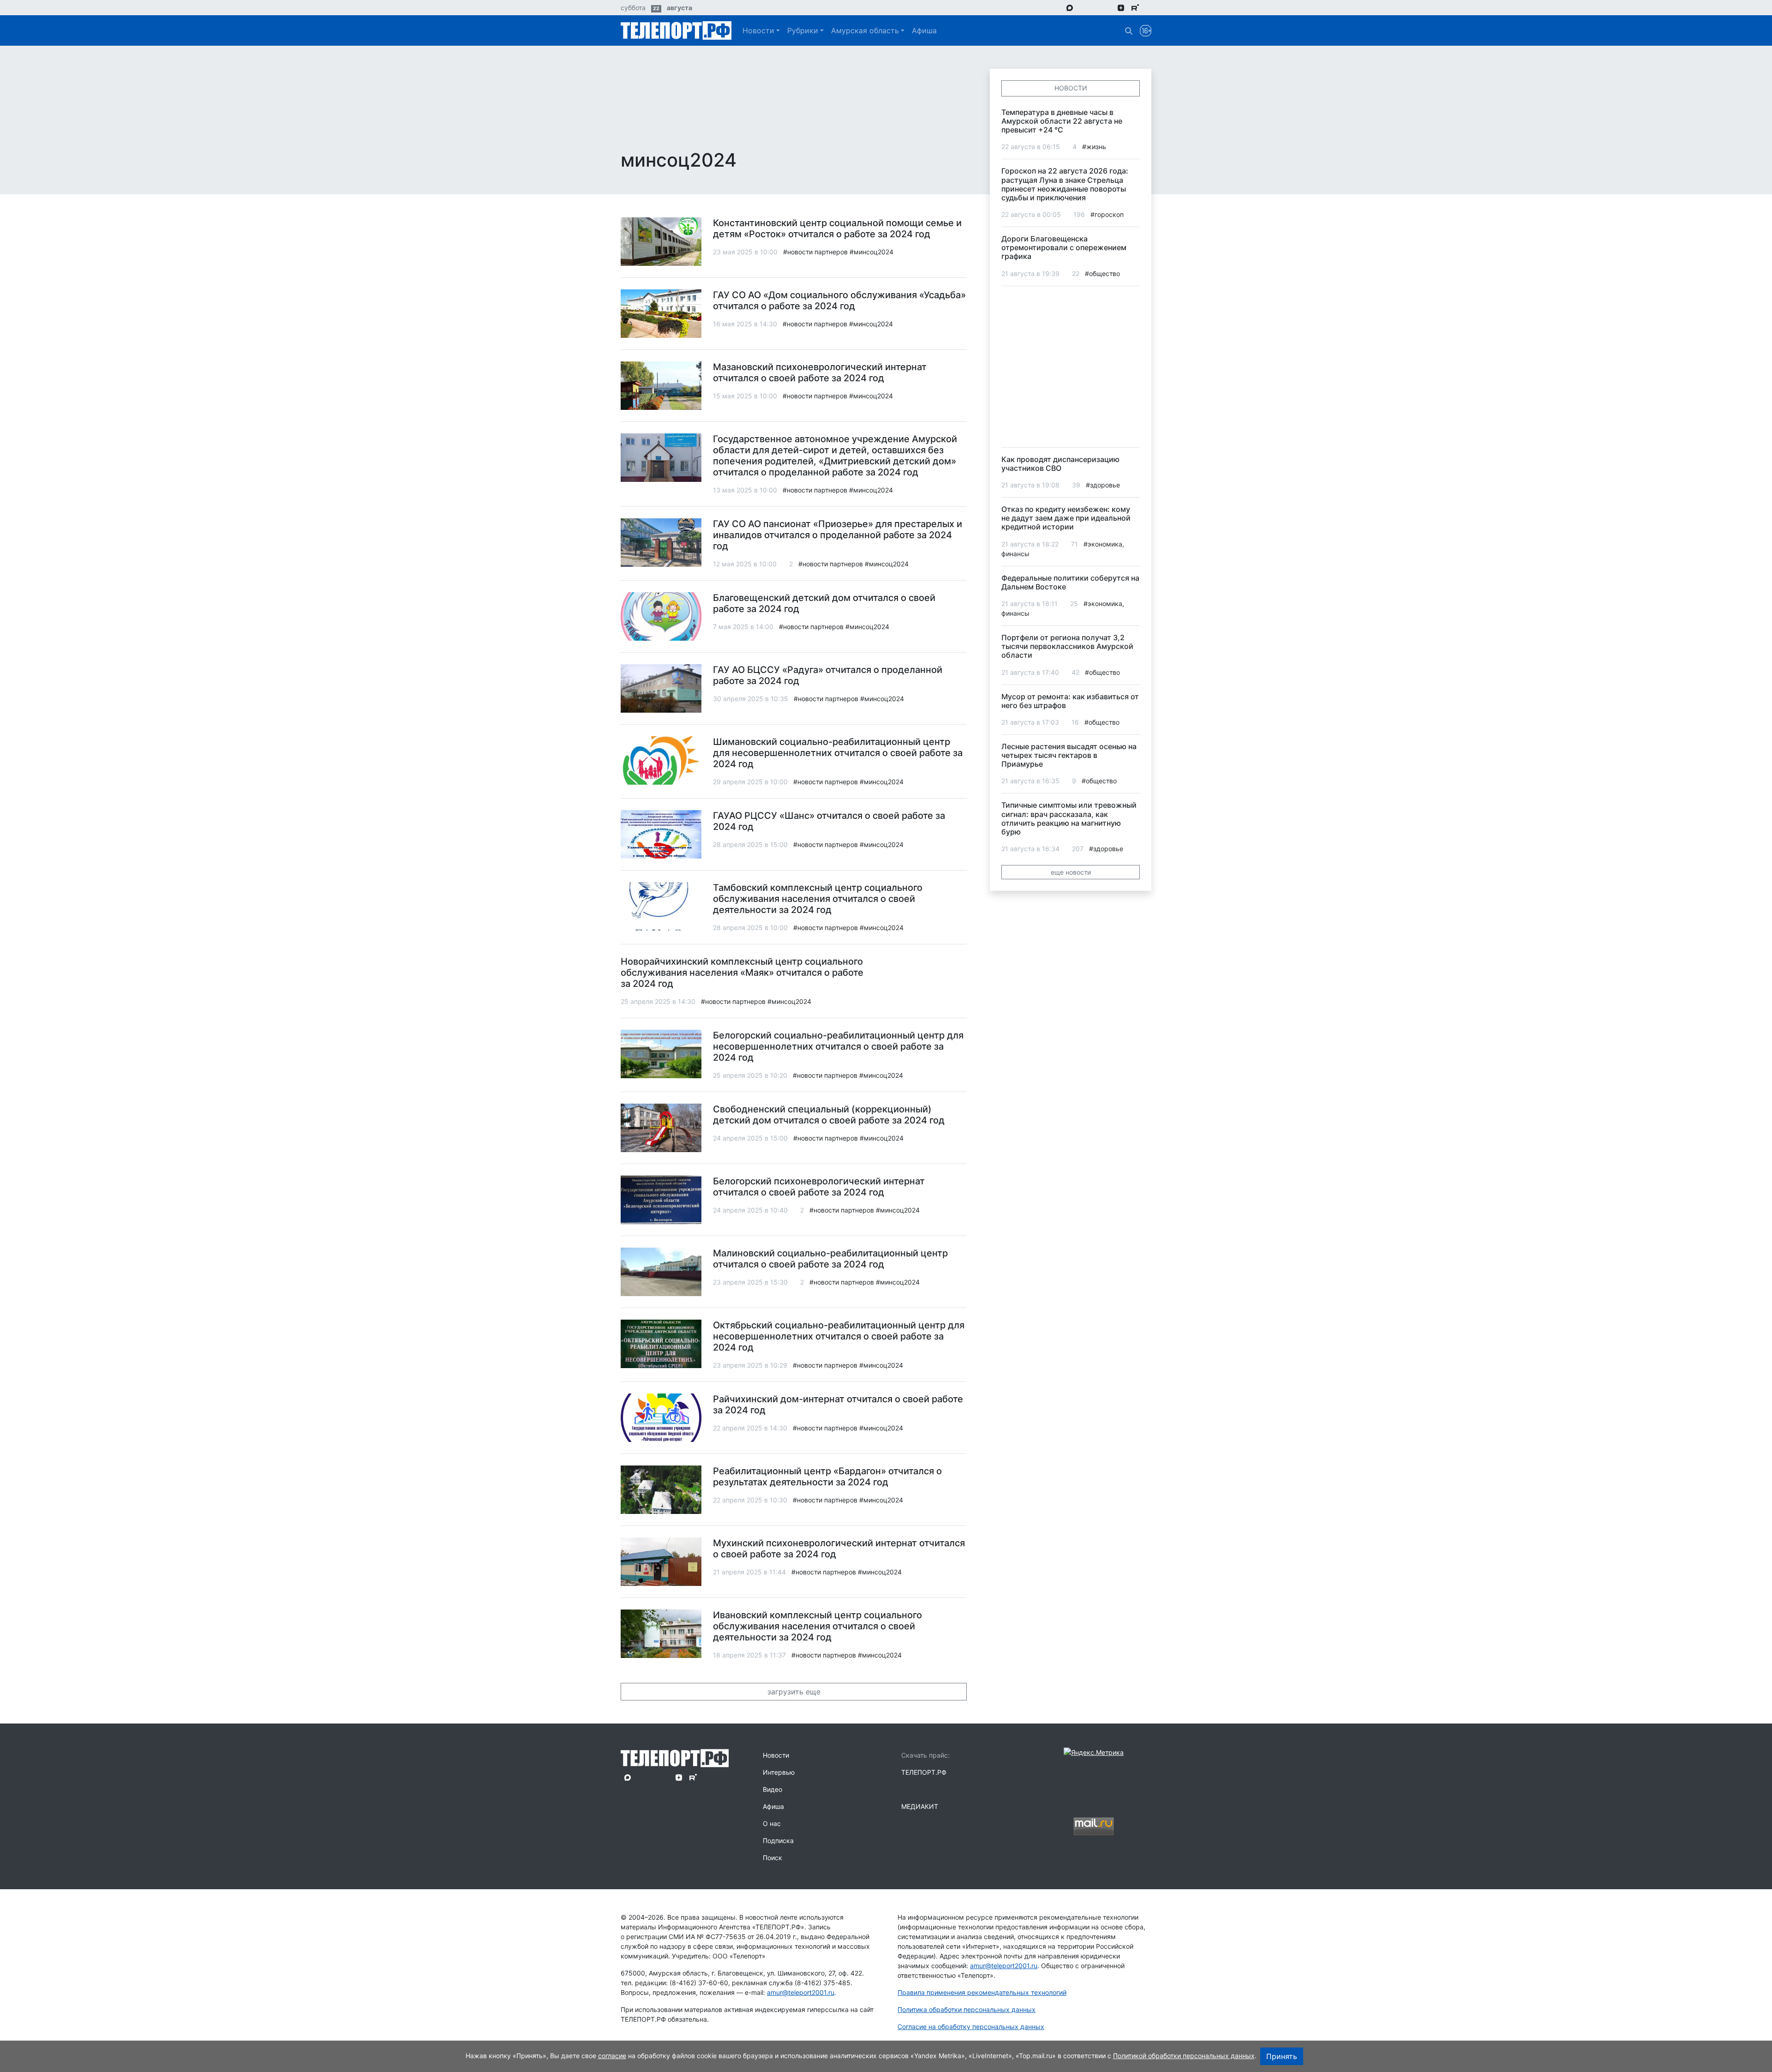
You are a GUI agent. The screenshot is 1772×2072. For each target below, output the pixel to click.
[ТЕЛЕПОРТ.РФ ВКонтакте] (1095, 7)
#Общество (1102, 273)
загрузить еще (794, 1692)
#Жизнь (1094, 147)
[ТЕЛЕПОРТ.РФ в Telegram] (1083, 7)
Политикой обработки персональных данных (1184, 2056)
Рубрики (803, 30)
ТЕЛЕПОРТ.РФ (924, 1772)
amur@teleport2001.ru (801, 1992)
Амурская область (865, 30)
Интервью (779, 1772)
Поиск (772, 1858)
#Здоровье (1103, 485)
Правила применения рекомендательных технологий (982, 1992)
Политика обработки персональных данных (967, 2009)
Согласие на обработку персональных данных (971, 2027)
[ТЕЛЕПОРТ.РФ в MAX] (1070, 7)
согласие (612, 2056)
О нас (772, 1823)
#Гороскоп (1107, 214)
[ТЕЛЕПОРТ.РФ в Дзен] (1121, 7)
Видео (772, 1789)
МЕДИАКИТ (920, 1806)
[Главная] (676, 30)
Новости (758, 30)
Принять (1282, 2056)
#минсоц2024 (871, 252)
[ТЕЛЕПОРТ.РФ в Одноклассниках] (1108, 7)
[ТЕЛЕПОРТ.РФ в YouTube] (1149, 7)
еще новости (1071, 872)
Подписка (778, 1841)
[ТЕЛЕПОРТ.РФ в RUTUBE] (1135, 8)
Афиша (924, 30)
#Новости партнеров (815, 252)
